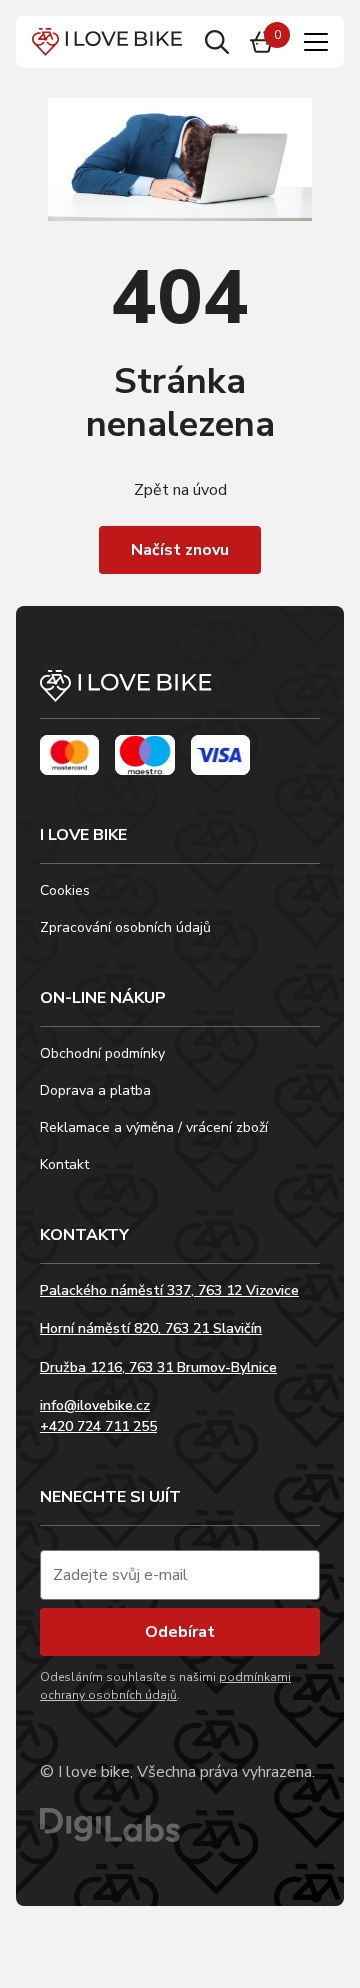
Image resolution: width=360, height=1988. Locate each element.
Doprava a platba (95, 1090)
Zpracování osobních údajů (125, 927)
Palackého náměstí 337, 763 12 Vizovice (169, 1290)
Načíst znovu (180, 550)
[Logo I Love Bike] (107, 42)
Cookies (65, 890)
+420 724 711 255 (98, 1426)
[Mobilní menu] (316, 42)
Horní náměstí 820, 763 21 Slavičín (151, 1328)
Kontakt (64, 1164)
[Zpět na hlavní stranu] (180, 694)
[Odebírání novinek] (180, 1575)
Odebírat (180, 1632)
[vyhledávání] (217, 42)
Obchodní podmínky (102, 1053)
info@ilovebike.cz (95, 1405)
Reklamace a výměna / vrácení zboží (154, 1127)
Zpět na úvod (180, 490)
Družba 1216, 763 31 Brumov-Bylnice (158, 1367)
